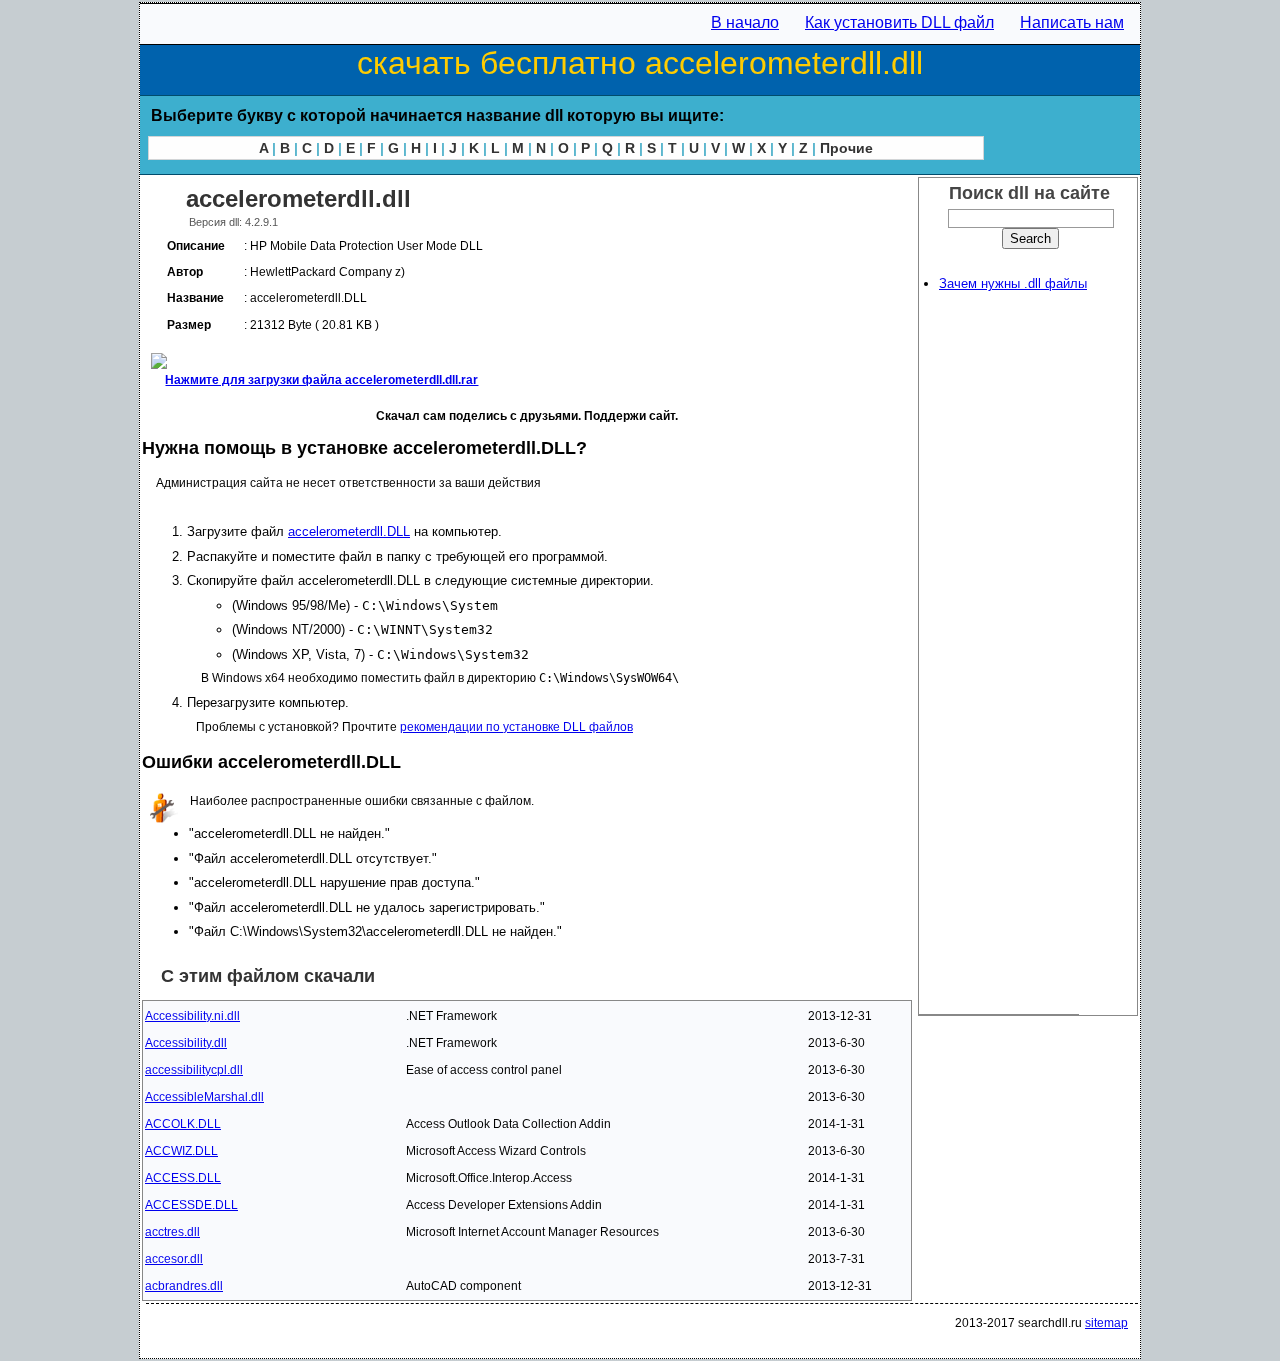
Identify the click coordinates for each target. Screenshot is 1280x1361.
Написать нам (1072, 22)
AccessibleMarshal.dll (204, 1097)
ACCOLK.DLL (183, 1124)
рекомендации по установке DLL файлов (516, 727)
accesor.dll (174, 1259)
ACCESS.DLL (183, 1178)
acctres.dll (172, 1232)
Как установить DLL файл (899, 22)
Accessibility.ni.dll (192, 1016)
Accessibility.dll (186, 1043)
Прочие (846, 148)
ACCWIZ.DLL (181, 1151)
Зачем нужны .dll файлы (1013, 283)
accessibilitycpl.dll (194, 1070)
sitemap (1106, 1323)
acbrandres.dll (184, 1286)
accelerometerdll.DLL (349, 531)
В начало (745, 22)
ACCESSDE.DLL (191, 1205)
